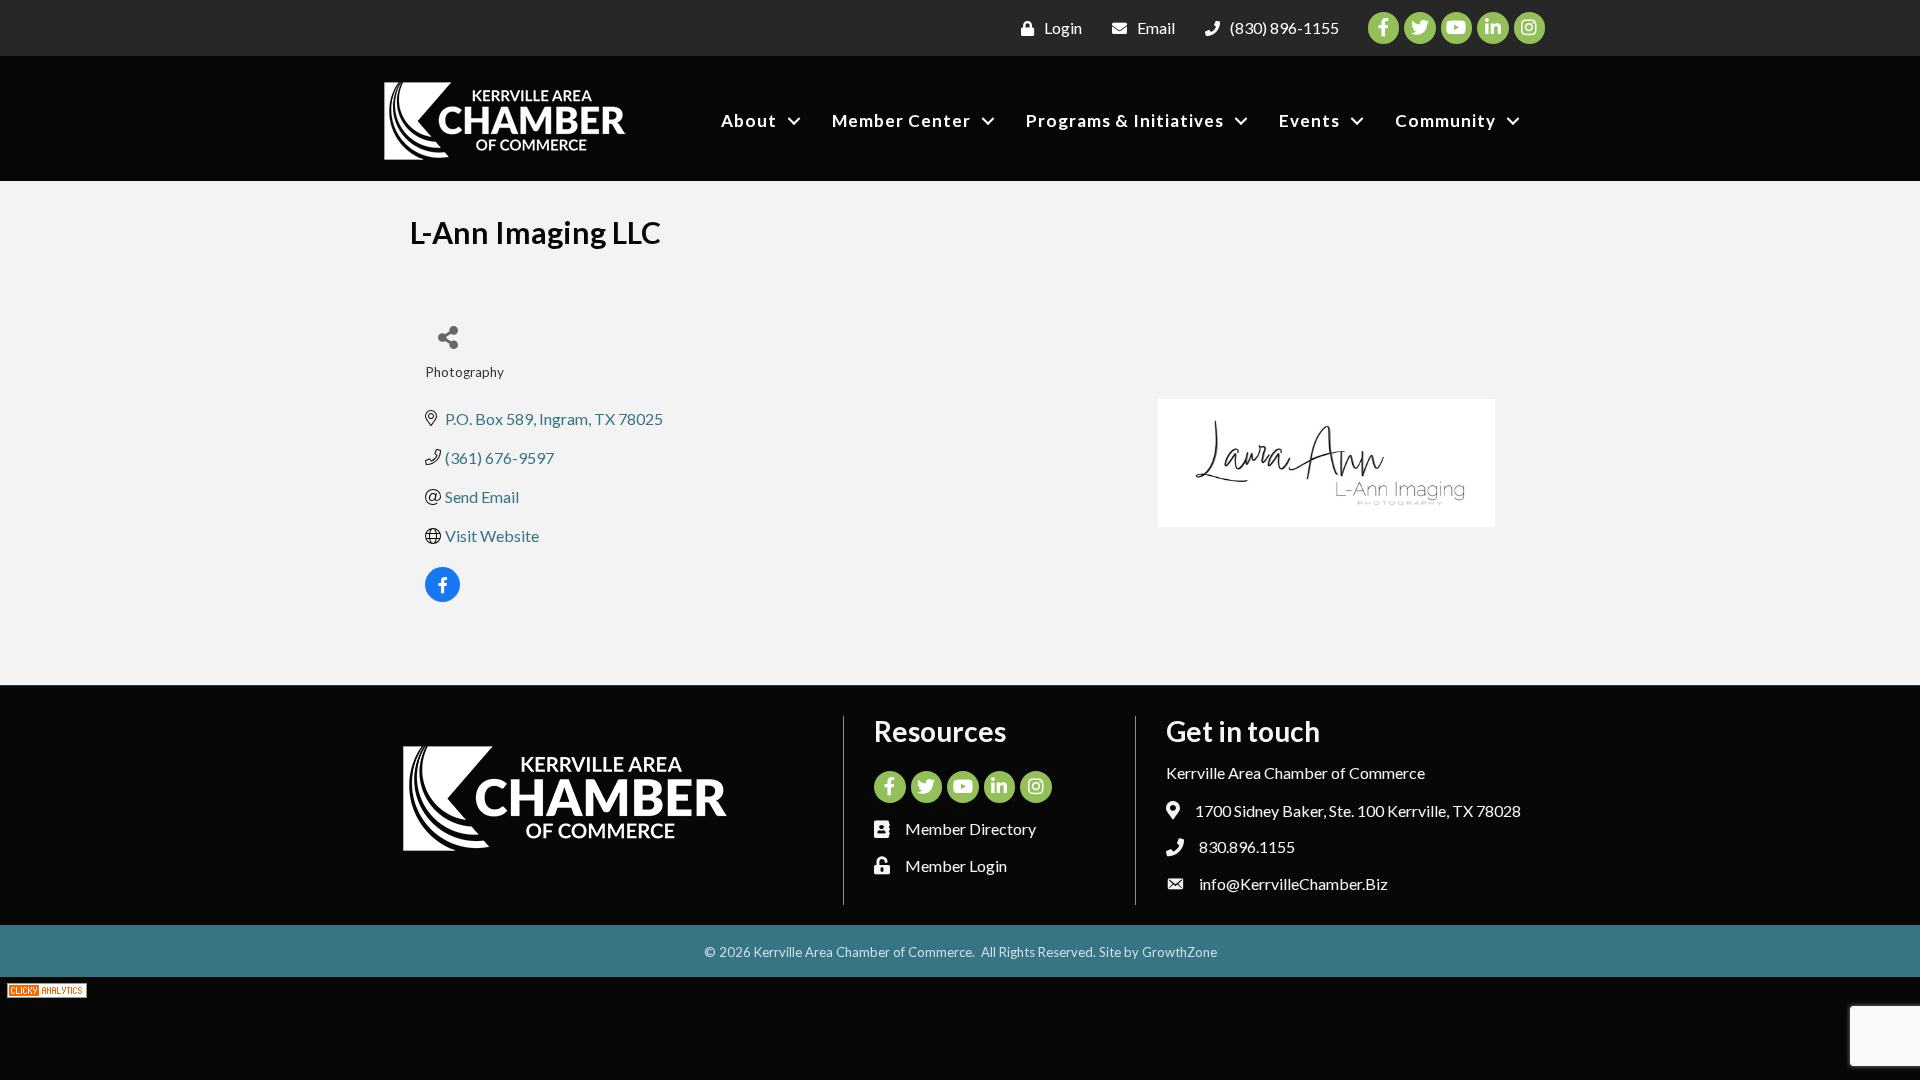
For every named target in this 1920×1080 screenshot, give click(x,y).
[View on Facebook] (442, 595)
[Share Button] (447, 336)
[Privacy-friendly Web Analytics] (47, 988)
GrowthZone (1179, 952)
